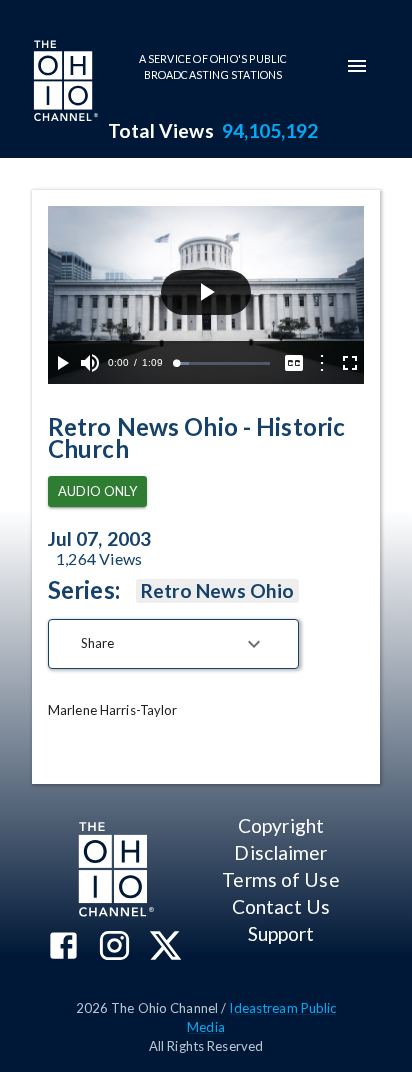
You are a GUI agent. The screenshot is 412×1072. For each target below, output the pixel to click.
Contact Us (281, 906)
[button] (173, 644)
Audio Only (97, 491)
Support (281, 933)
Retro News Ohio (217, 590)
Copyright (281, 825)
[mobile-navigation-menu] (357, 66)
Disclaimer (280, 852)
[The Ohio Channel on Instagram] (114, 947)
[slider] (223, 363)
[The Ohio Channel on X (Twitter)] (165, 947)
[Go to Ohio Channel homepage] (64, 83)
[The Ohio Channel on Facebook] (63, 947)
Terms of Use (280, 879)
